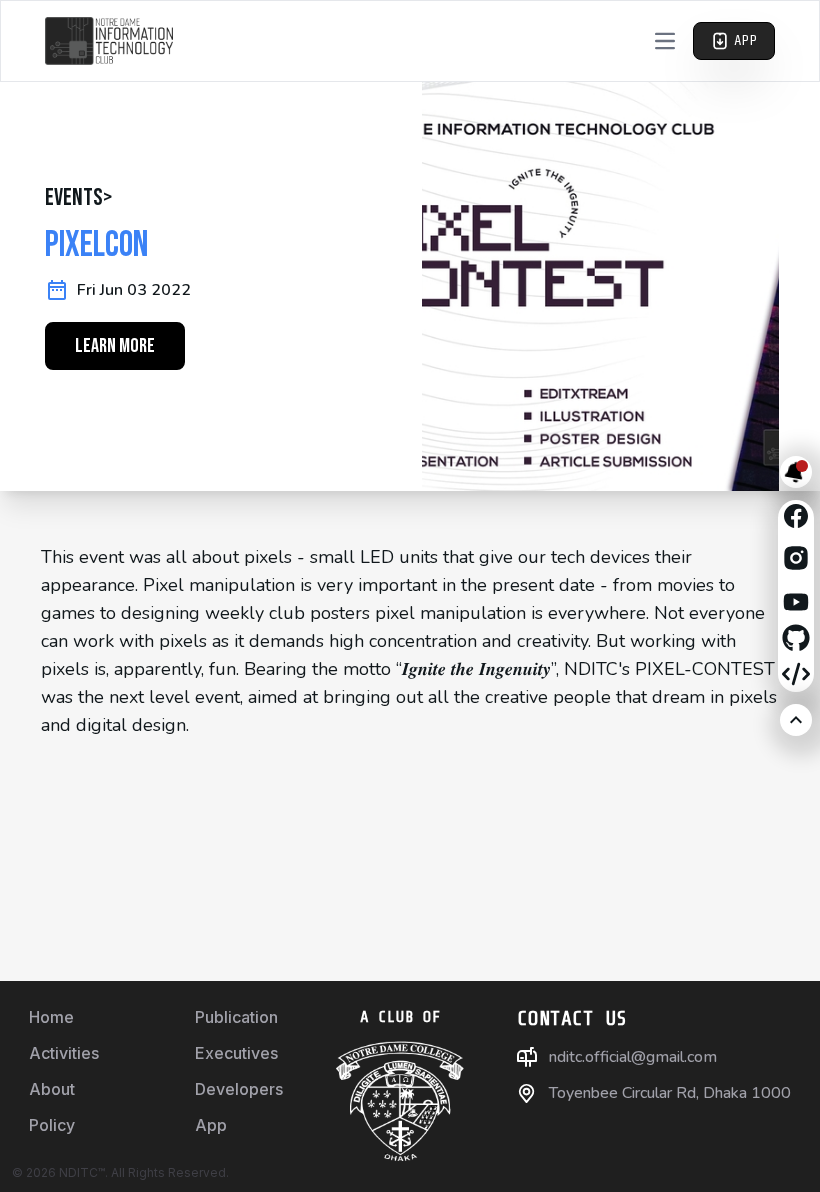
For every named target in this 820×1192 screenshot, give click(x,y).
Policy (52, 1125)
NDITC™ (82, 1172)
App (211, 1125)
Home (51, 1017)
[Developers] (796, 674)
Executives (236, 1053)
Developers (239, 1089)
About (52, 1089)
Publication (236, 1017)
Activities (64, 1053)
